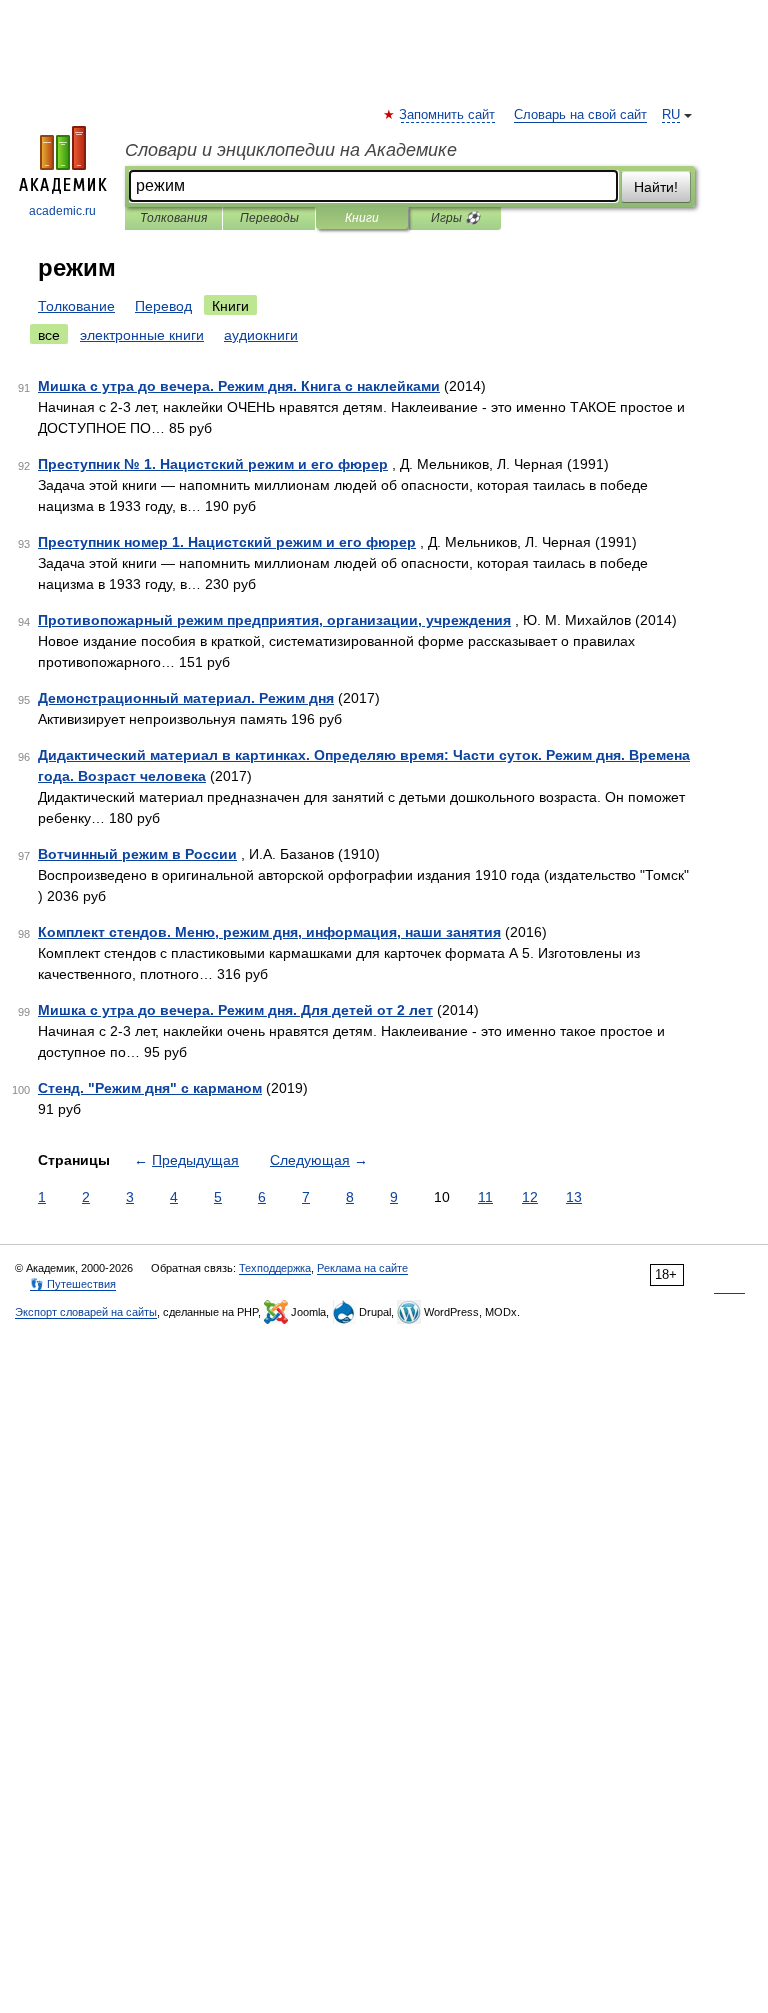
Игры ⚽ (455, 218)
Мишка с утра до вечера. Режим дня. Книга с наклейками (239, 386)
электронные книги (142, 335)
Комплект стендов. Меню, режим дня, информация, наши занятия (269, 932)
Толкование (76, 306)
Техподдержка (275, 1268)
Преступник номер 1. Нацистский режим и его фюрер (227, 542)
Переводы (269, 218)
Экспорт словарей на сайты (86, 1312)
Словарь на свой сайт (580, 115)
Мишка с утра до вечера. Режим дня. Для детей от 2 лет (235, 1010)
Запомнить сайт (448, 115)
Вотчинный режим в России (137, 854)
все (49, 335)
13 (574, 1197)
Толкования (173, 218)
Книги (362, 218)
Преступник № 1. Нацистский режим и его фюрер (213, 464)
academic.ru (62, 211)
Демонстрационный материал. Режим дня (186, 698)
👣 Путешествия (73, 1284)
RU (671, 115)
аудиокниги (261, 335)
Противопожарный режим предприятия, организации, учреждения (274, 620)
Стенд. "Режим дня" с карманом (150, 1088)
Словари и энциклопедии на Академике (291, 150)
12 (530, 1197)
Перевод (163, 306)
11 (485, 1197)
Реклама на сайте (362, 1268)
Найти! (656, 187)
